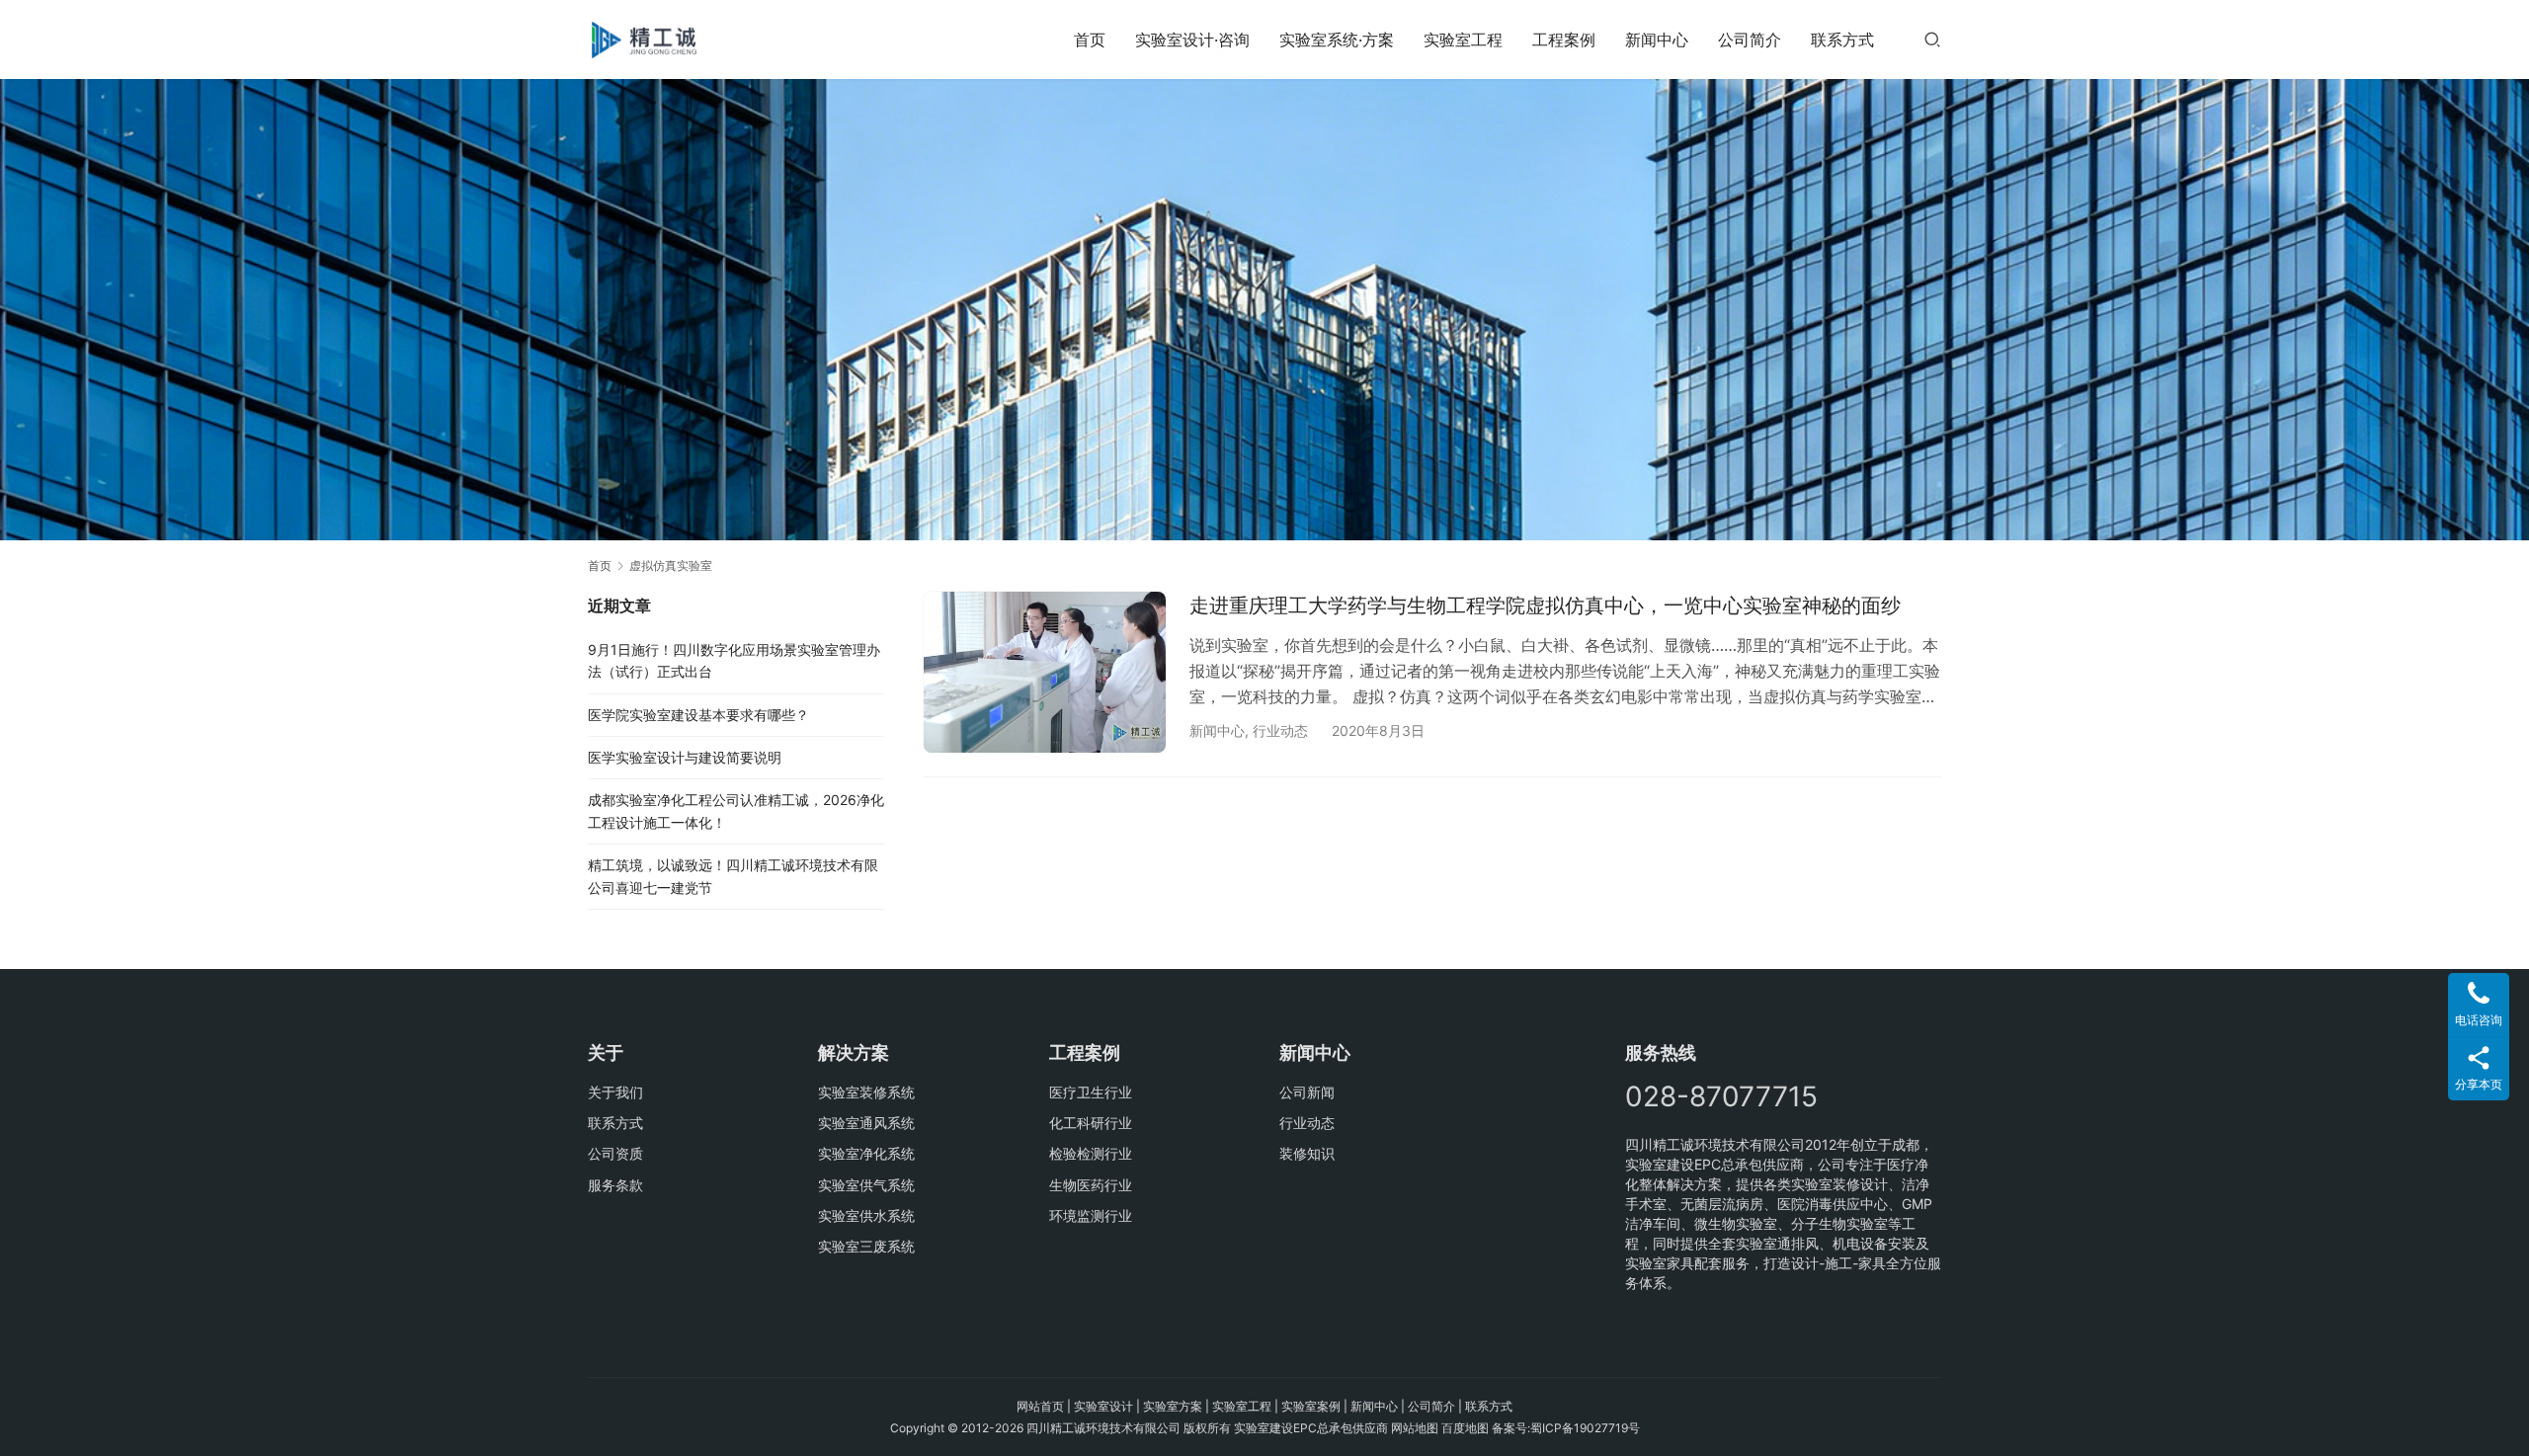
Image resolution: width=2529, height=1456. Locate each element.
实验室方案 (1173, 1406)
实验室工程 (1463, 40)
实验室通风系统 (866, 1123)
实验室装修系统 (866, 1092)
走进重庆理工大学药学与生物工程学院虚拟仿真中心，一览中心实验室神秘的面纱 (1545, 606)
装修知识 (1307, 1153)
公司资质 (615, 1153)
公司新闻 (1307, 1092)
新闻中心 (1657, 40)
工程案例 (1564, 40)
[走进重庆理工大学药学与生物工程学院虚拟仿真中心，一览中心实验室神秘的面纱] (1045, 672)
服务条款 (615, 1185)
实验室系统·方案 (1337, 40)
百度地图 (1465, 1428)
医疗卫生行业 (1091, 1092)
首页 (1090, 40)
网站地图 (1415, 1428)
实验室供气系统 (866, 1185)
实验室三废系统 (866, 1246)
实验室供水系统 (866, 1215)
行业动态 (1280, 730)
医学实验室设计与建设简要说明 (685, 757)
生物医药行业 (1091, 1185)
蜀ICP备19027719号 (1585, 1428)
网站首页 (1040, 1406)
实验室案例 (1311, 1406)
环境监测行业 (1091, 1215)
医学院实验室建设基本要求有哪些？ (698, 715)
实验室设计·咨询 (1192, 40)
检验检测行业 (1091, 1153)
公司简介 (1750, 40)
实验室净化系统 (866, 1153)
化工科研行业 (1091, 1123)
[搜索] (1932, 39)
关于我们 (615, 1092)
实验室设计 (1103, 1406)
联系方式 (1842, 40)
